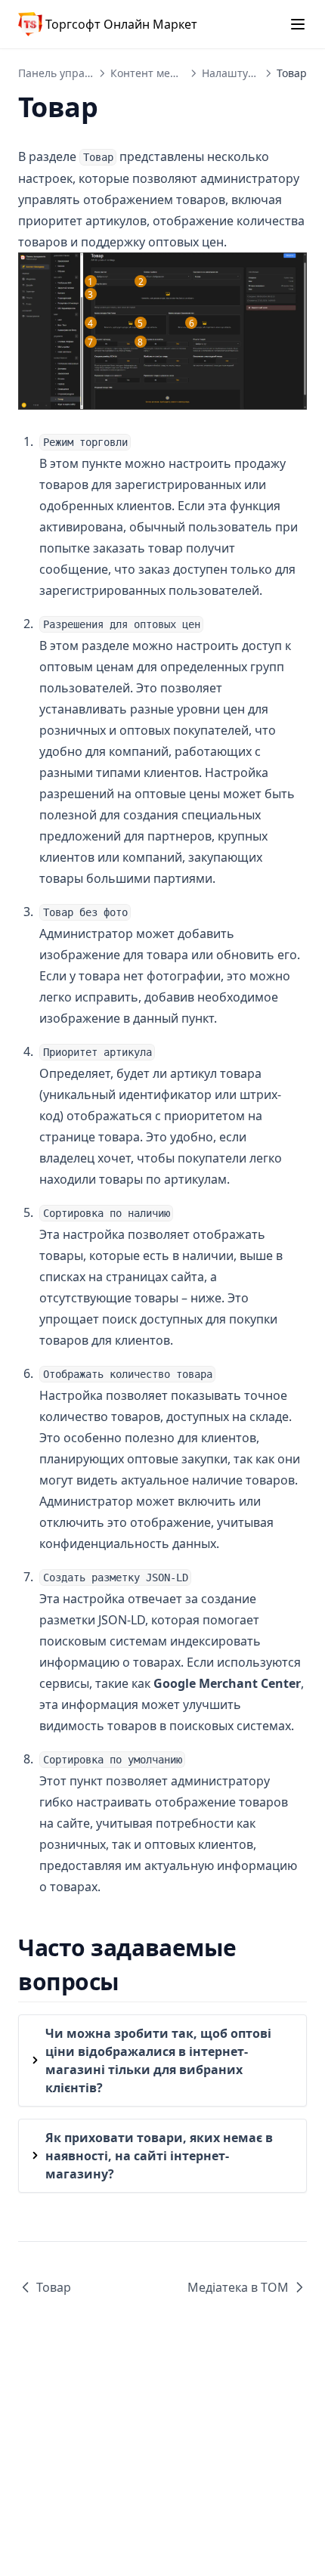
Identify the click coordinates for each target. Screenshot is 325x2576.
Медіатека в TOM (238, 2287)
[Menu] (298, 24)
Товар (54, 2287)
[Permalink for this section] (133, 1982)
